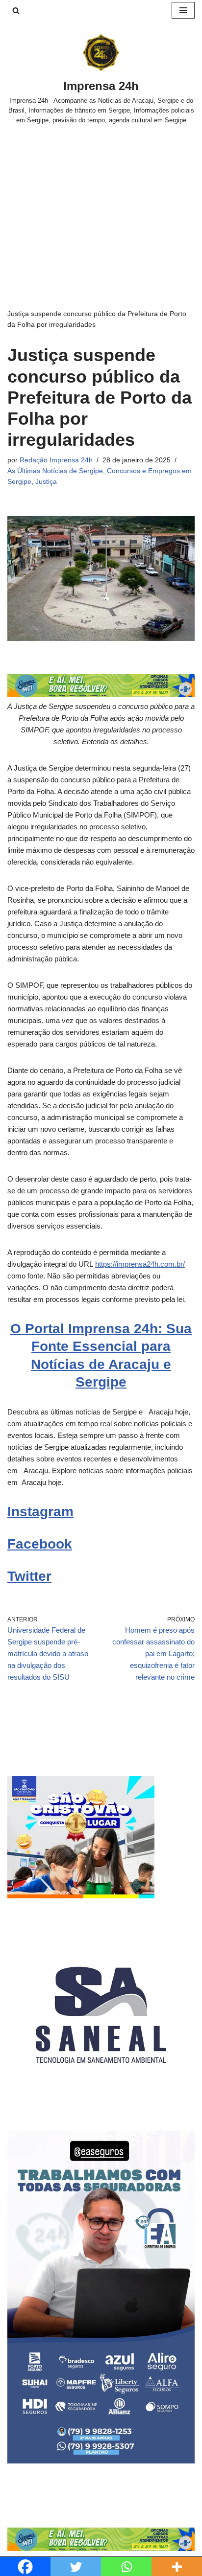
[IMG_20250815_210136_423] (101, 2461)
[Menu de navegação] (183, 10)
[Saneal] (101, 2106)
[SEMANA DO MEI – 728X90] (101, 695)
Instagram (40, 1512)
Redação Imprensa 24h (56, 460)
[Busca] (16, 11)
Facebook (40, 1544)
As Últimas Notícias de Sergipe (55, 471)
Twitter (29, 1576)
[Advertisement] (101, 205)
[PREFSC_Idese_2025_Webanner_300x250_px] (81, 1896)
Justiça (46, 482)
